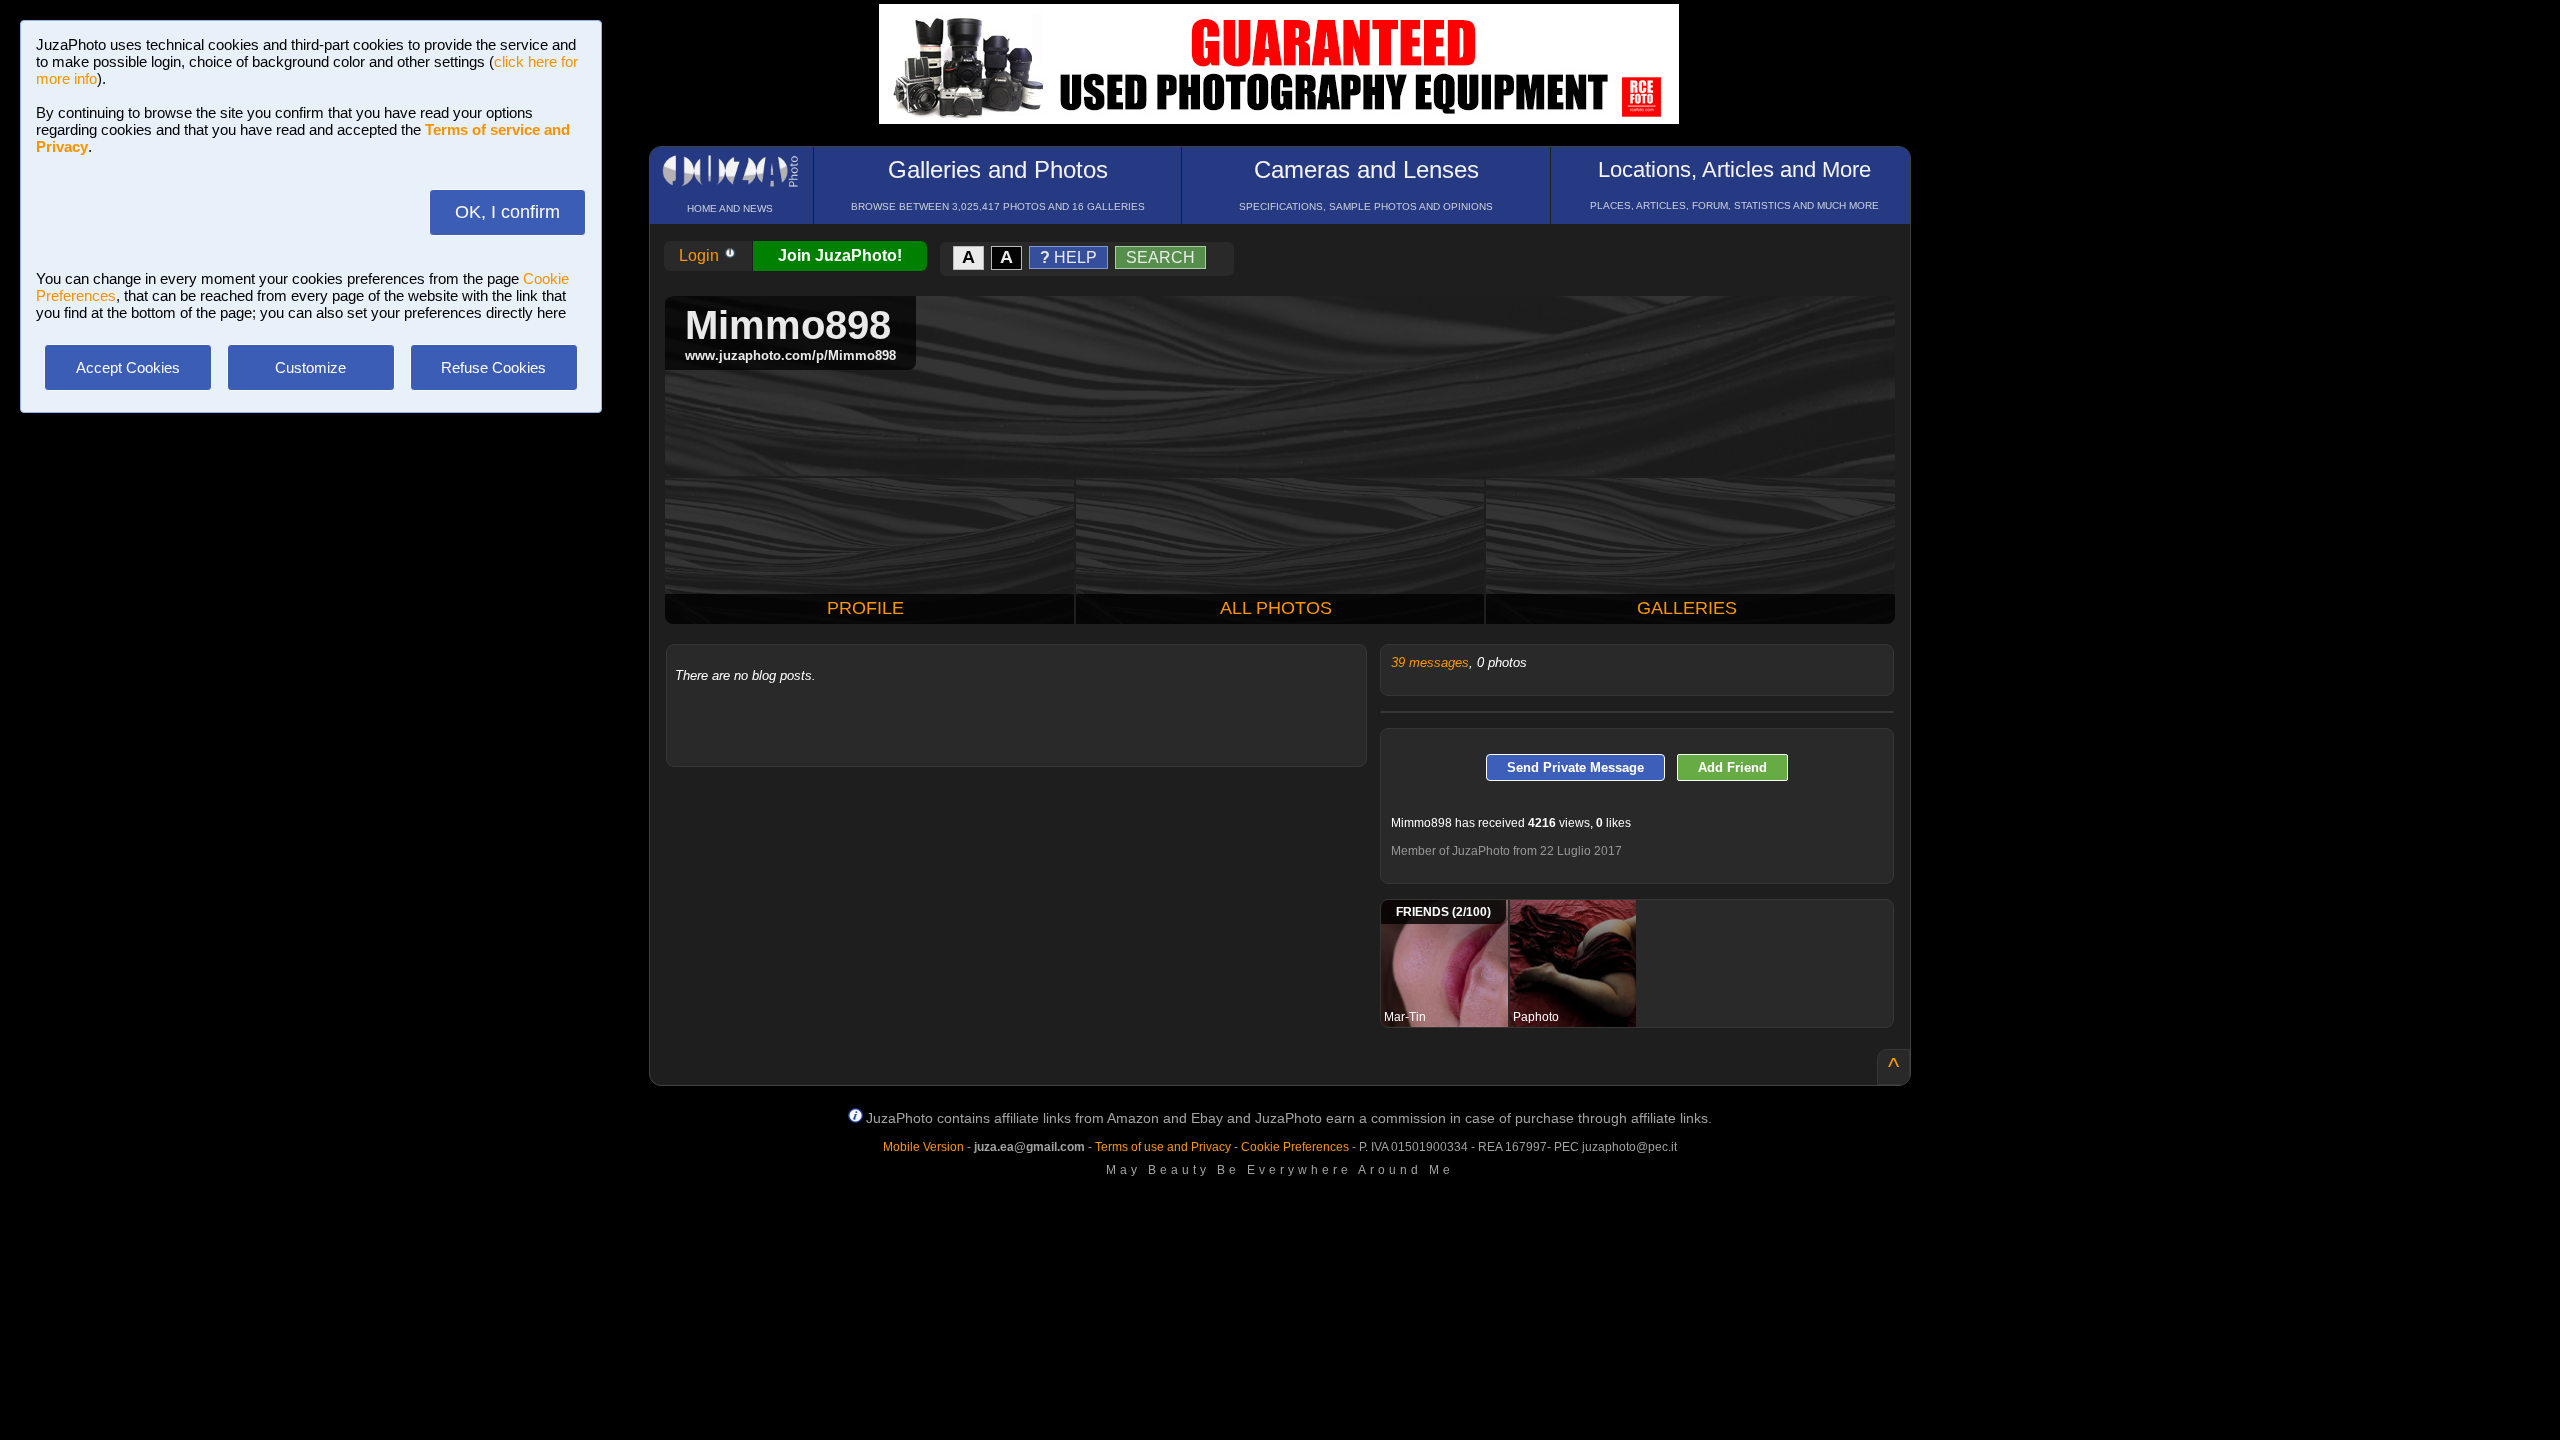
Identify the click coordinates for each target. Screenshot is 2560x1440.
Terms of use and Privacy (1163, 1147)
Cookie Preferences (1295, 1147)
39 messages (1430, 662)
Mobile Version (923, 1147)
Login (701, 255)
